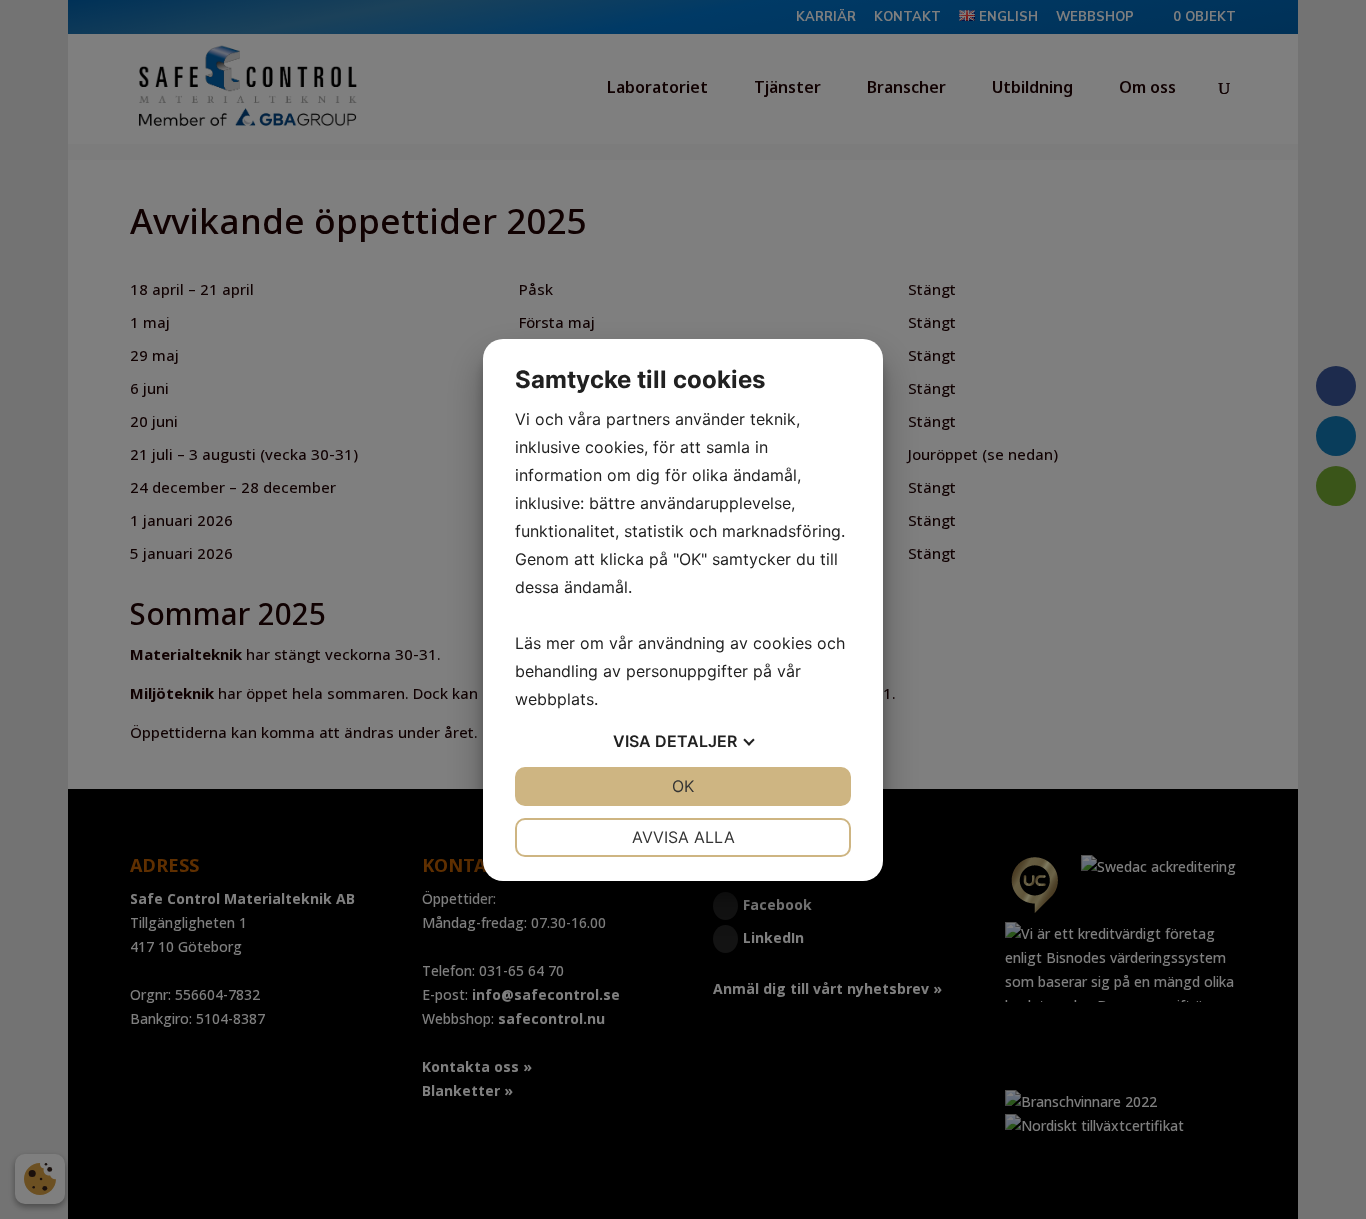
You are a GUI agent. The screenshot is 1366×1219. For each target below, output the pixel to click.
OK (683, 786)
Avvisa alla (683, 837)
